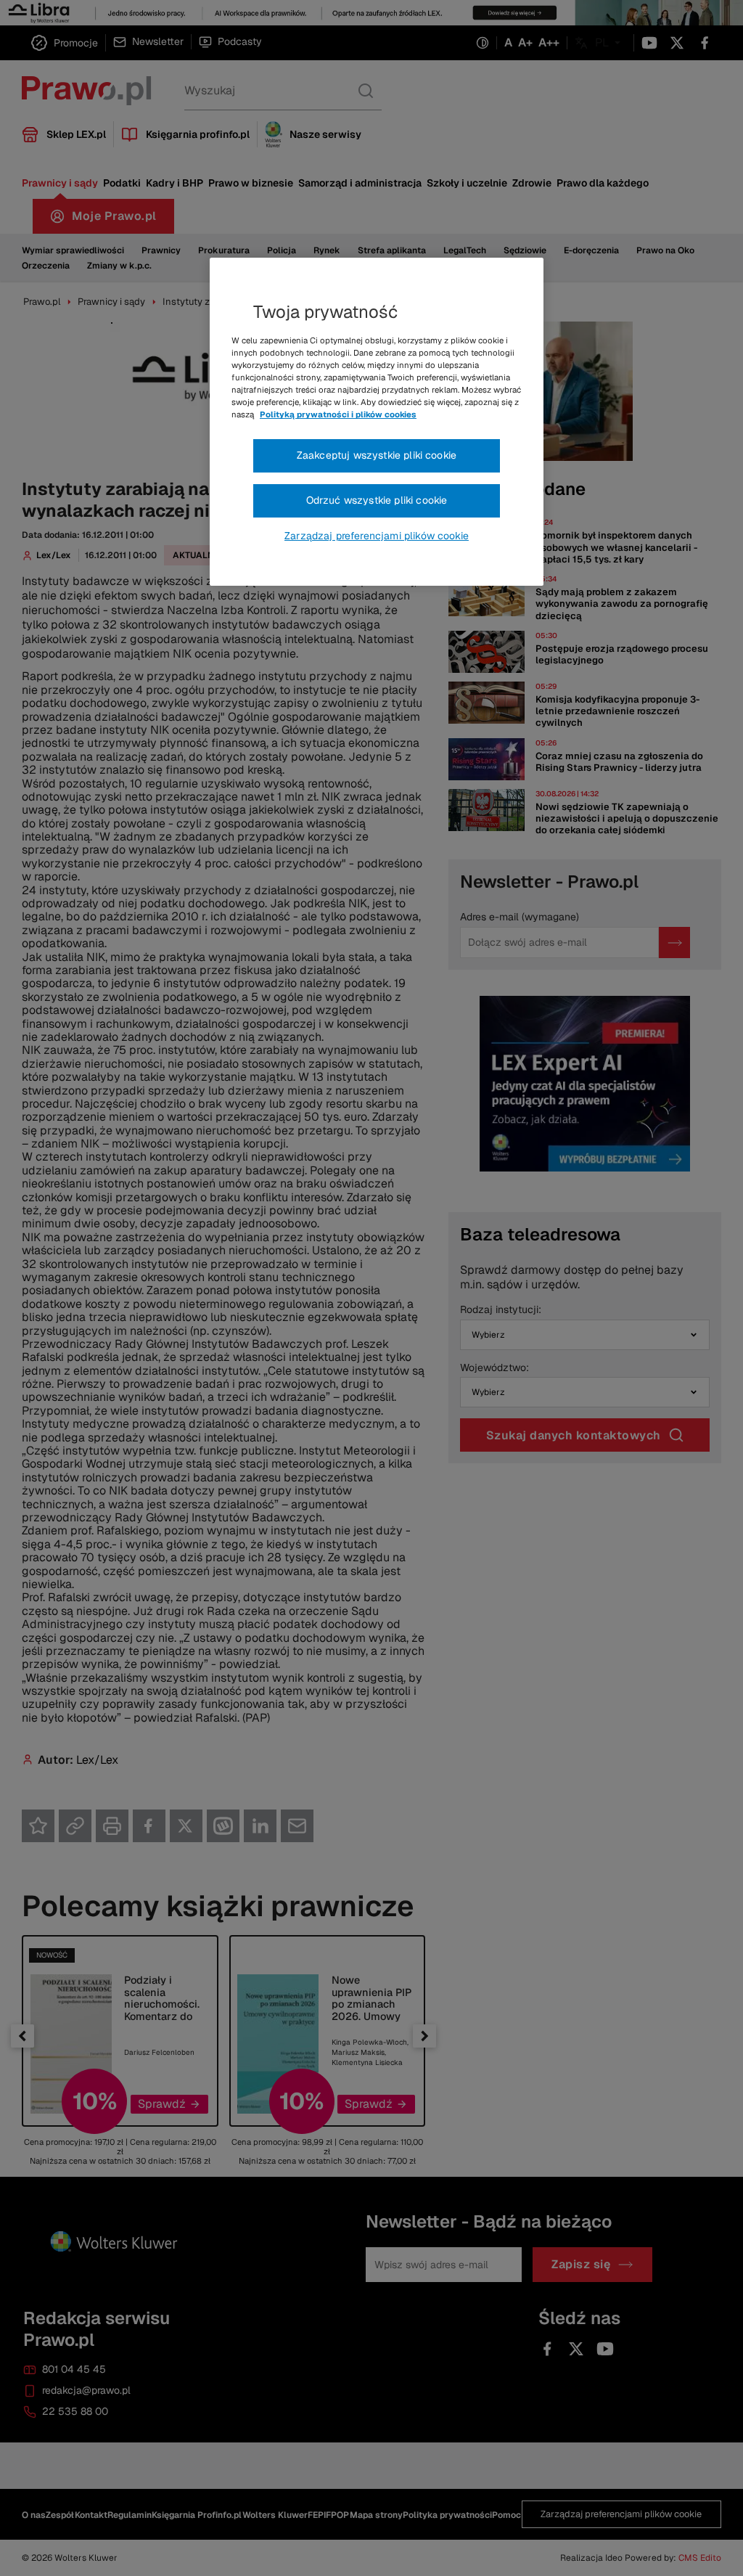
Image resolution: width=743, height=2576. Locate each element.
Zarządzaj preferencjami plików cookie (377, 536)
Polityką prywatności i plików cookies (338, 414)
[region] (377, 422)
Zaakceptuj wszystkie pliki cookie (377, 455)
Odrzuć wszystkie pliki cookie (377, 500)
